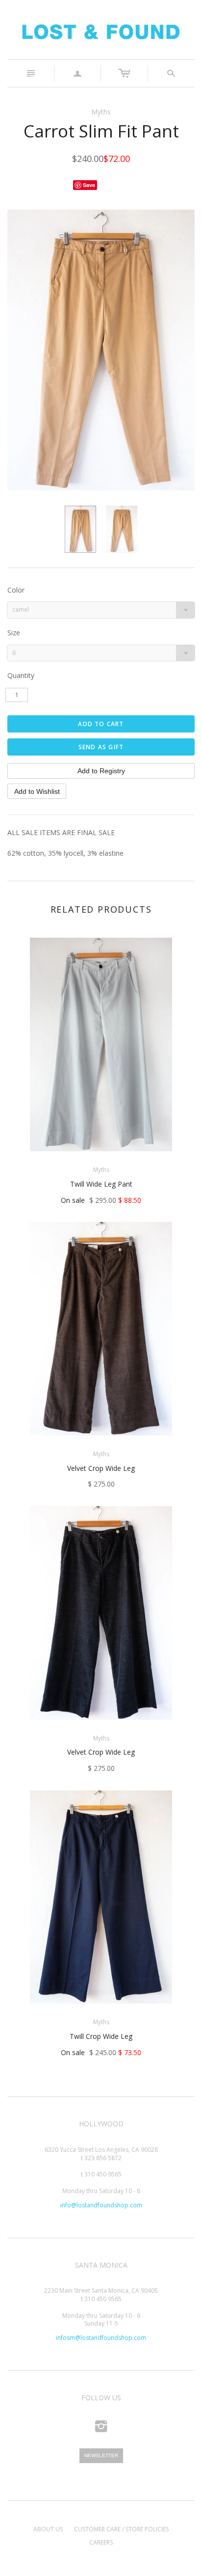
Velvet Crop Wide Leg (101, 1468)
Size (14, 633)
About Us (48, 2529)
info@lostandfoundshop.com (101, 2205)
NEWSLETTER (101, 2455)
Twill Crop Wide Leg (101, 2036)
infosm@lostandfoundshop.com (101, 2338)
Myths (101, 112)
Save (89, 185)
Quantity (21, 675)
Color (16, 590)
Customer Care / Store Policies (121, 2529)
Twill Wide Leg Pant (101, 1184)
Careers (101, 2542)
